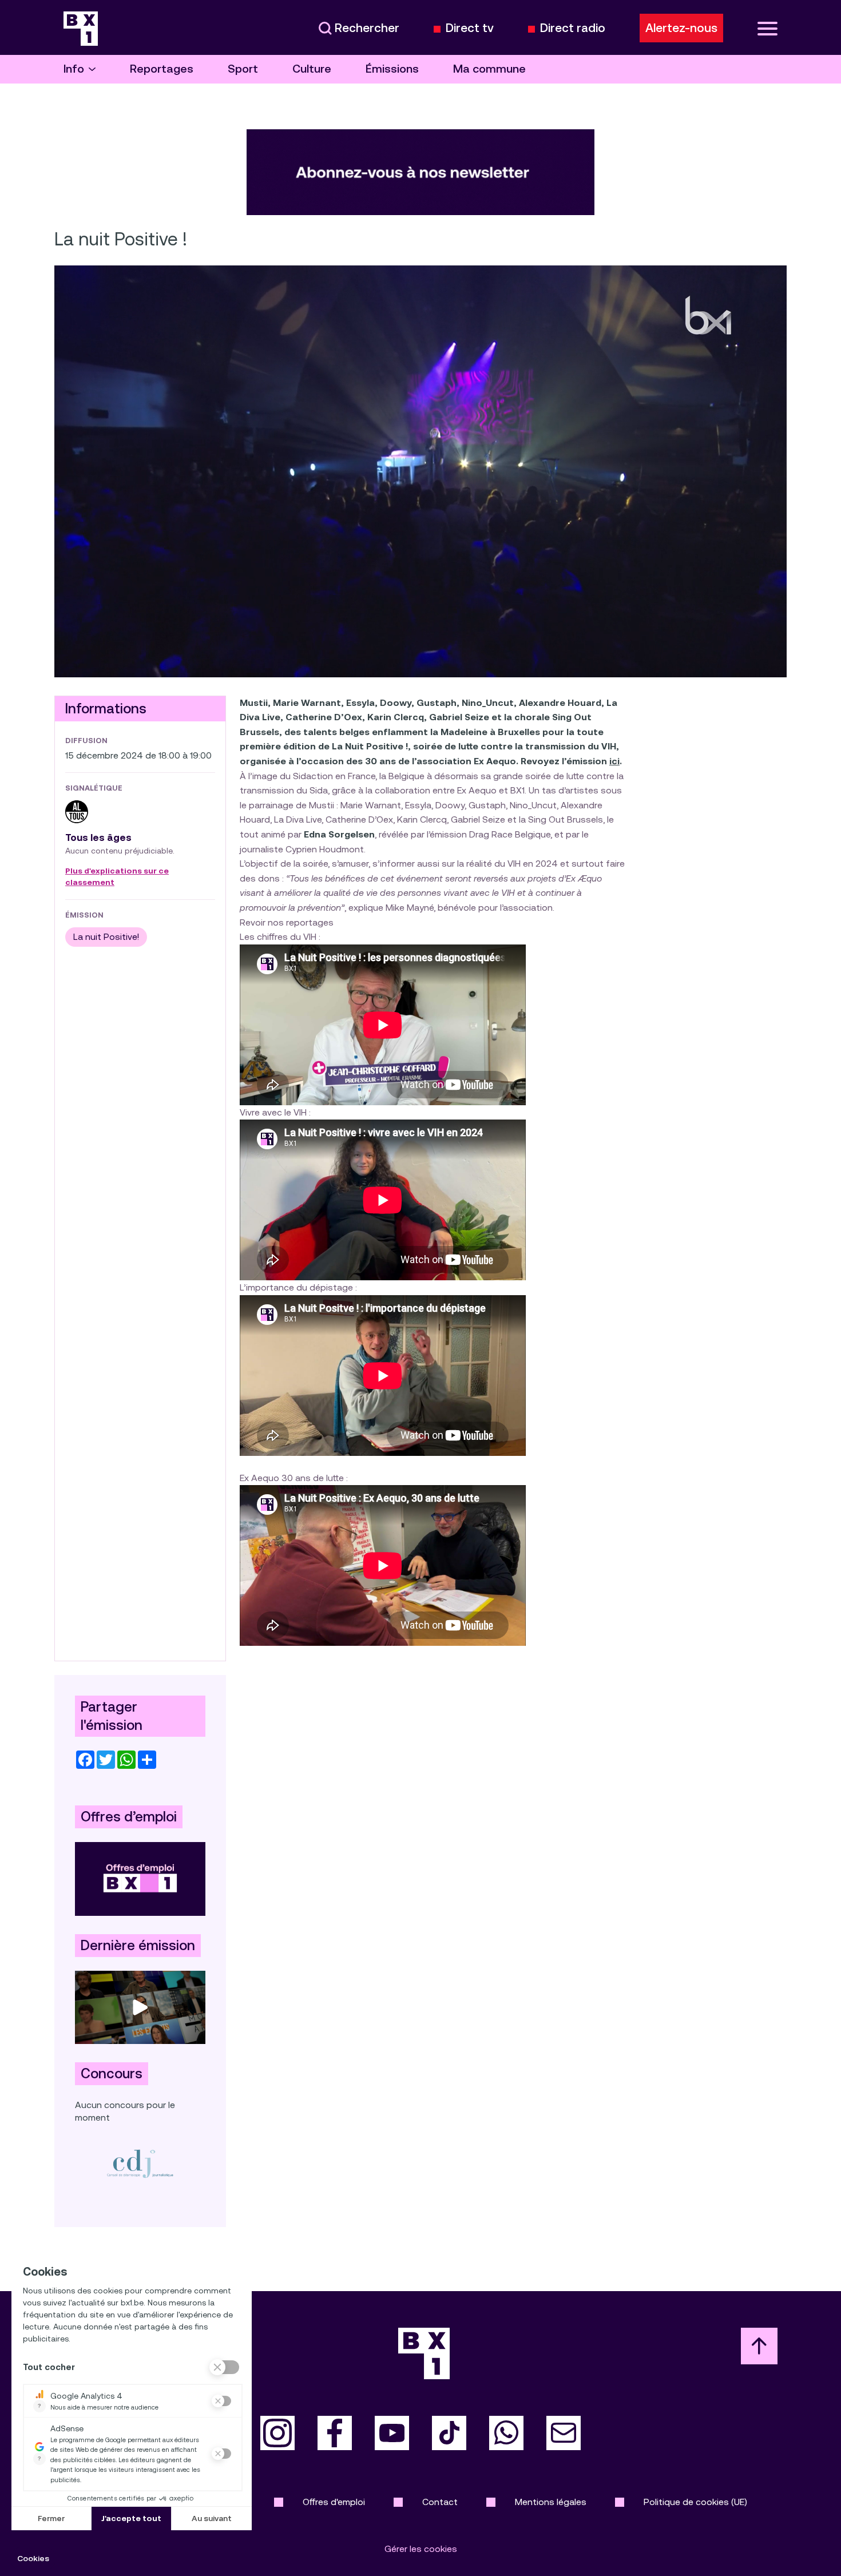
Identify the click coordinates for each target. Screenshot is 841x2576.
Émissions (392, 69)
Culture (312, 69)
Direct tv (470, 28)
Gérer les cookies (421, 2549)
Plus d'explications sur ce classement (117, 877)
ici (614, 761)
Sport (243, 69)
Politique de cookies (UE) (695, 2502)
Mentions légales (551, 2502)
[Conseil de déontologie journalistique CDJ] (140, 2164)
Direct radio (573, 28)
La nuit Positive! (106, 937)
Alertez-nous (681, 28)
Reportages (162, 69)
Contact (440, 2502)
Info (74, 69)
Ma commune (489, 69)
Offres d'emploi (334, 2502)
